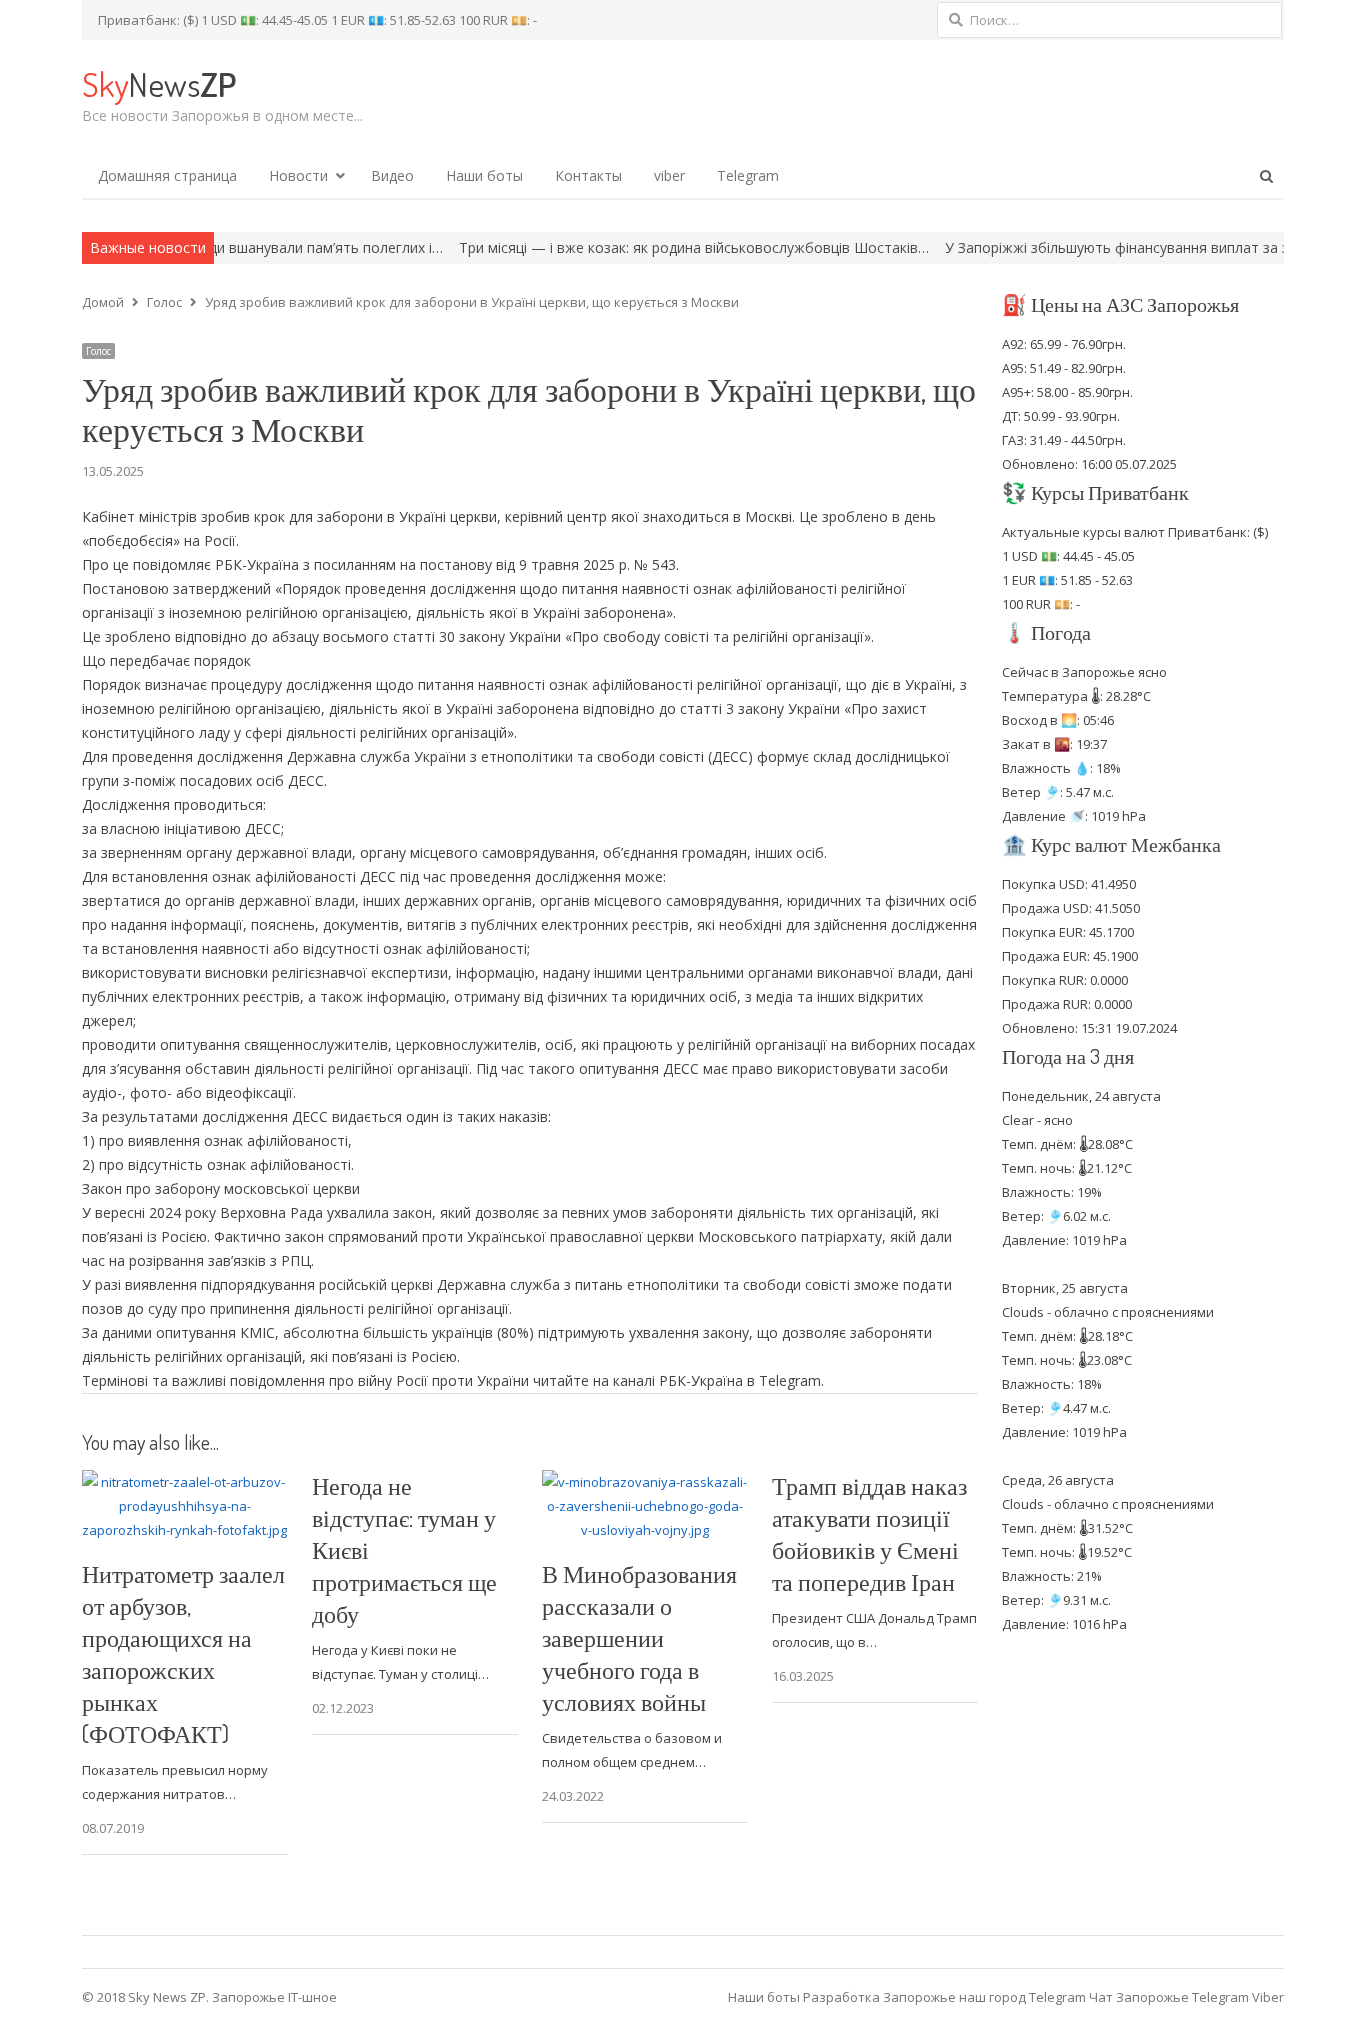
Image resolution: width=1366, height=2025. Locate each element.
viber (669, 175)
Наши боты (484, 175)
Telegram (748, 175)
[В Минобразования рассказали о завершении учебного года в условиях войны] (645, 1482)
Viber (1268, 1997)
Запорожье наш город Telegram (984, 1997)
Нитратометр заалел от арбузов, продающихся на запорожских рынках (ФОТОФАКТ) (183, 1653)
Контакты (588, 175)
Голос (98, 351)
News (159, 83)
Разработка (843, 1997)
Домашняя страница (167, 175)
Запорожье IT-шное (274, 1997)
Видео (392, 175)
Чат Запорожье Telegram (1169, 1997)
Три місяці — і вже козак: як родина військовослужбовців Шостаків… (627, 247)
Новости (298, 175)
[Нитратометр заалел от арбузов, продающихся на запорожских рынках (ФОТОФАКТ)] (185, 1482)
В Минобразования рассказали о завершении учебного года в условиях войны (639, 1637)
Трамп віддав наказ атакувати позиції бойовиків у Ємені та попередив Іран (869, 1533)
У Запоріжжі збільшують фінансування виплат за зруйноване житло (1110, 247)
